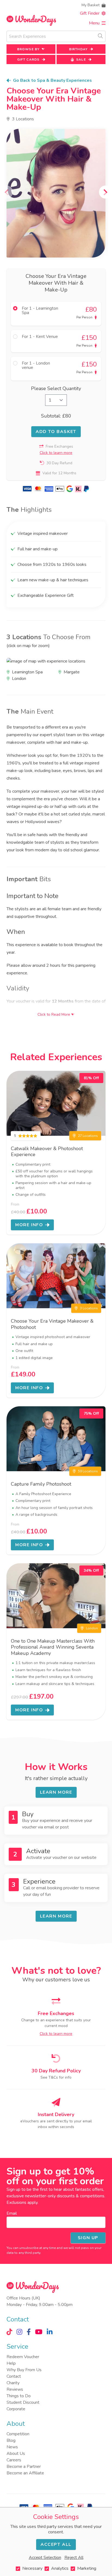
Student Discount (23, 2402)
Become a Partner (24, 2467)
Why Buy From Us (24, 2370)
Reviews (15, 2389)
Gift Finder (90, 13)
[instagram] (19, 2332)
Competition (18, 2434)
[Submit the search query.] (100, 36)
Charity (13, 2383)
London (92, 1628)
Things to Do (19, 2396)
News (12, 2447)
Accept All (56, 2544)
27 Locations (88, 1136)
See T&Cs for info (56, 2077)
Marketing (87, 2568)
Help (11, 2363)
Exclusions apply (22, 2202)
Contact (14, 2376)
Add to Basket (56, 432)
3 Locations (23, 119)
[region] (56, 193)
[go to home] (31, 20)
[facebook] (29, 2332)
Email (12, 2213)
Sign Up (88, 2238)
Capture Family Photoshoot (41, 1484)
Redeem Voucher (23, 2357)
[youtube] (39, 2332)
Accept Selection (45, 2558)
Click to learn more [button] (56, 453)
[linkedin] (50, 2332)
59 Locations (88, 1471)
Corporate (16, 2409)
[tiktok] (9, 2332)
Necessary (32, 2568)
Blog (11, 2440)
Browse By (28, 49)
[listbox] (56, 193)
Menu (94, 23)
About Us (16, 2453)
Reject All (74, 2558)
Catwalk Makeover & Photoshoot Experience (47, 1152)
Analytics (60, 2568)
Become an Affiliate (25, 2473)
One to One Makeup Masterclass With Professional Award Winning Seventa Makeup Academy (53, 1647)
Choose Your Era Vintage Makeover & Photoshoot (52, 1324)
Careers (14, 2460)
